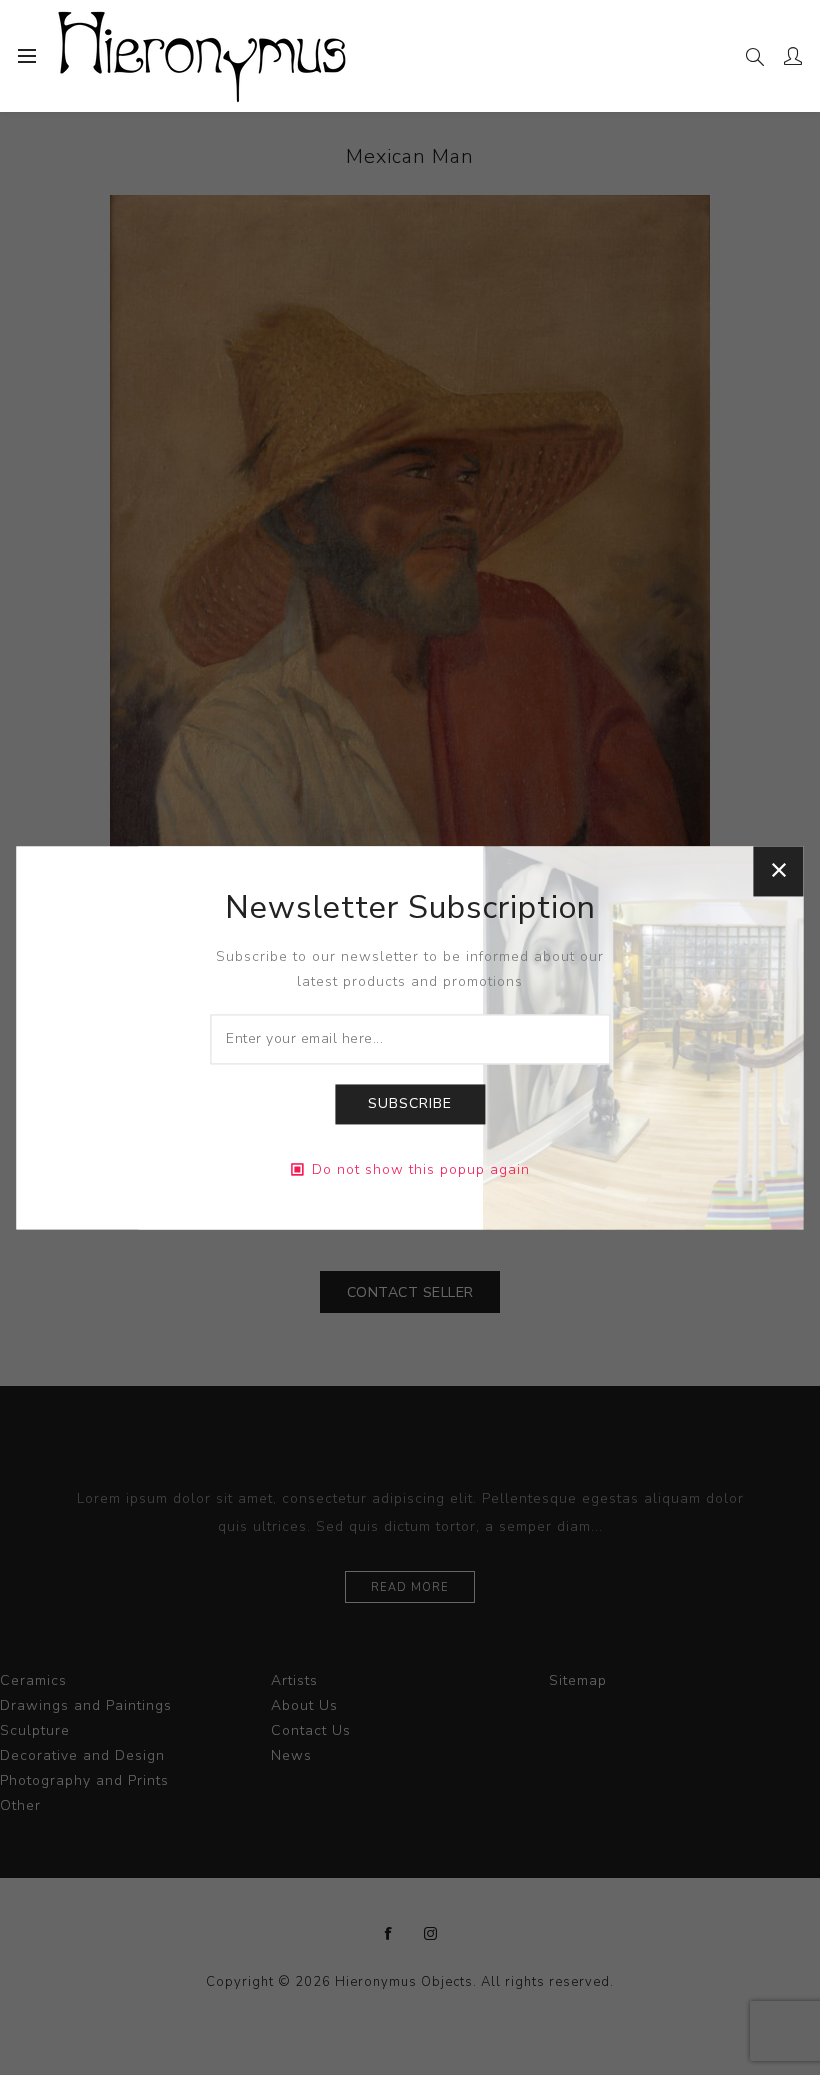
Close (779, 871)
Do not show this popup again (421, 1169)
